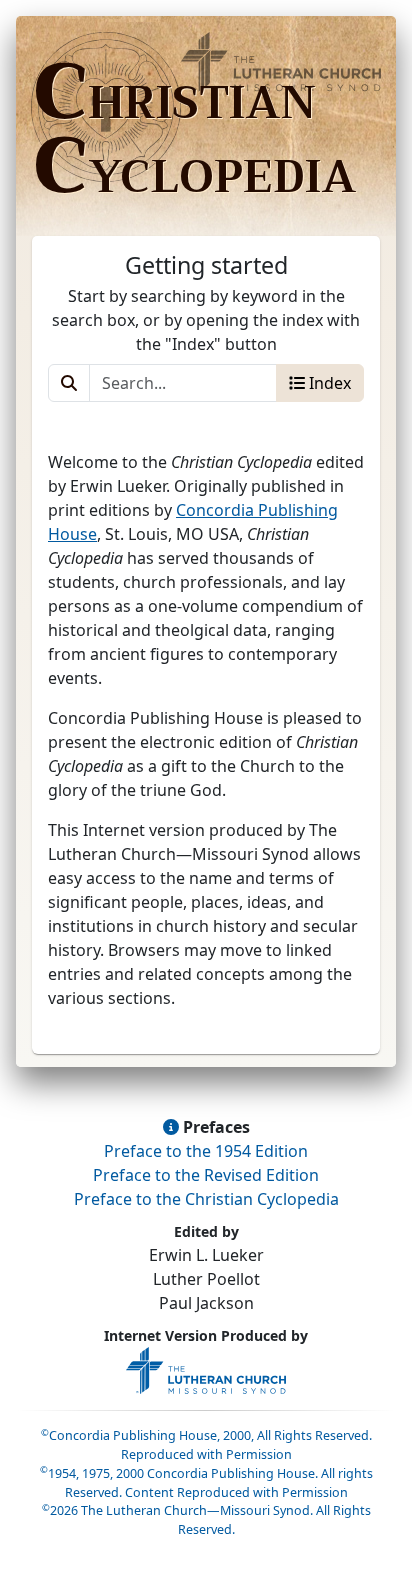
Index (328, 383)
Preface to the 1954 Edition (206, 1151)
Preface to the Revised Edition (206, 1175)
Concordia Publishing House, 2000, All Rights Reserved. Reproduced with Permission (206, 1445)
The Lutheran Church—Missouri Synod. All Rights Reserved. (206, 1520)
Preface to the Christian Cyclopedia (206, 1199)
